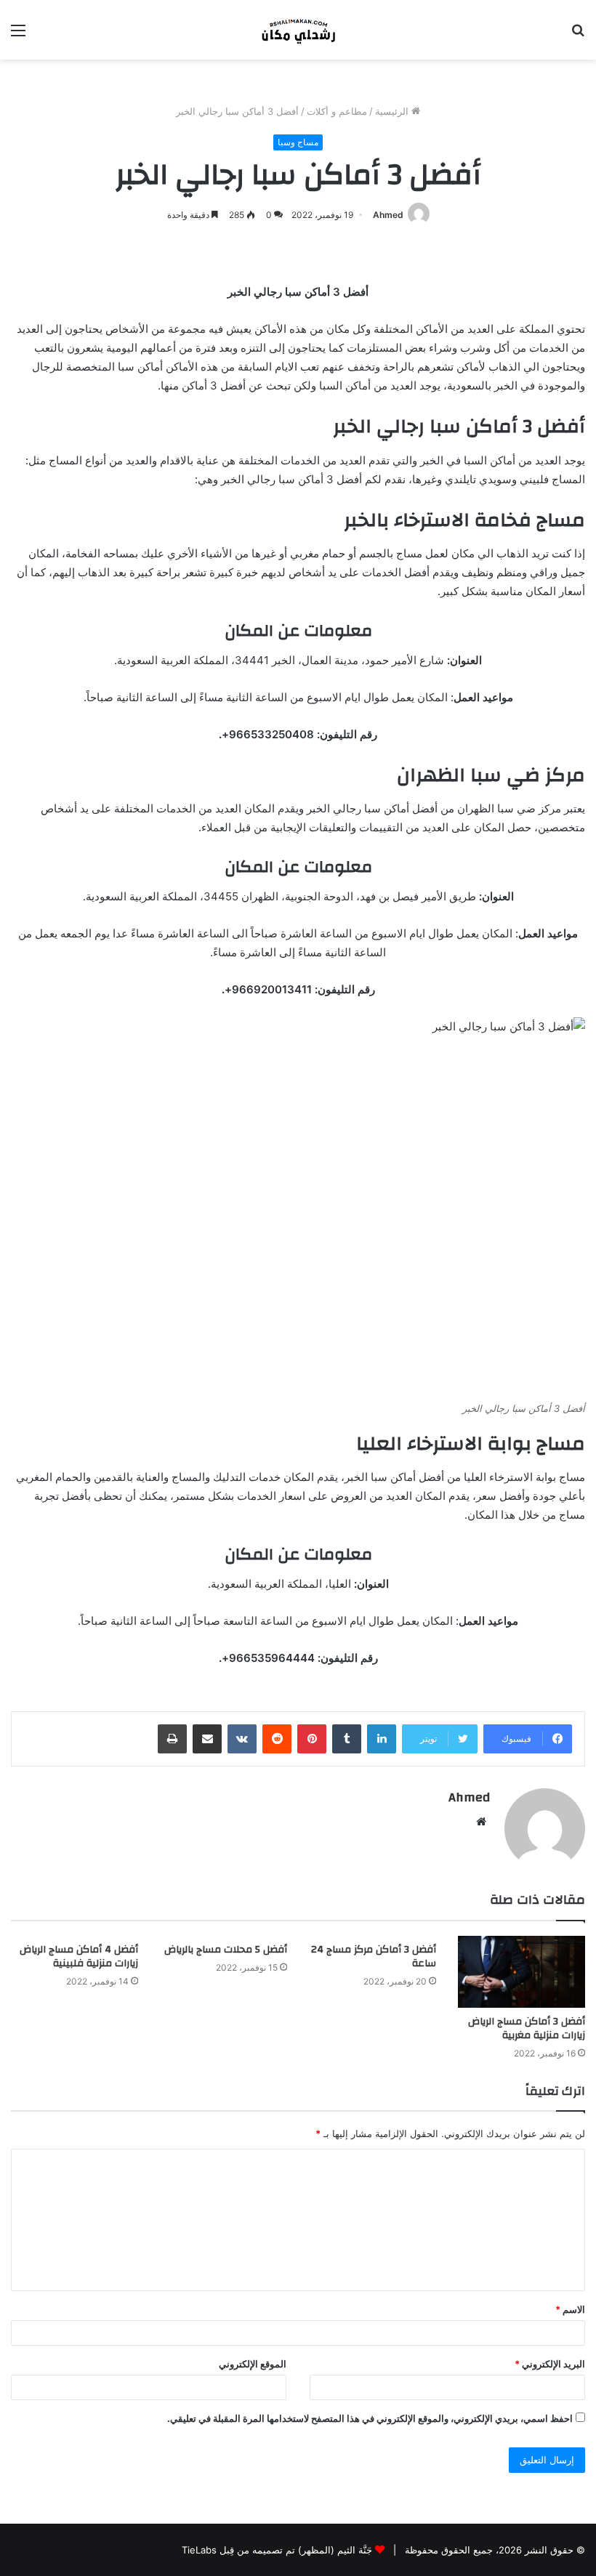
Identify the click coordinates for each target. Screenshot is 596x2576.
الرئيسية (393, 111)
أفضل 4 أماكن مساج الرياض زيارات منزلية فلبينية (79, 1957)
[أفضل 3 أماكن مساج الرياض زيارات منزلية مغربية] (521, 1972)
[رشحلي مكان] (298, 30)
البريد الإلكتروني (550, 2364)
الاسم (570, 2309)
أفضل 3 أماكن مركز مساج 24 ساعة (374, 1957)
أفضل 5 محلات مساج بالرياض (226, 1950)
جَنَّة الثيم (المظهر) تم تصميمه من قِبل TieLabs (277, 2550)
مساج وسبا (298, 142)
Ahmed (388, 215)
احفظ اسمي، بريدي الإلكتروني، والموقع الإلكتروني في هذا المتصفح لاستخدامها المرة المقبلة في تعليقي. (370, 2418)
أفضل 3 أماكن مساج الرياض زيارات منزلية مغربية (527, 2028)
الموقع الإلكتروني (253, 2364)
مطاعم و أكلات (337, 111)
